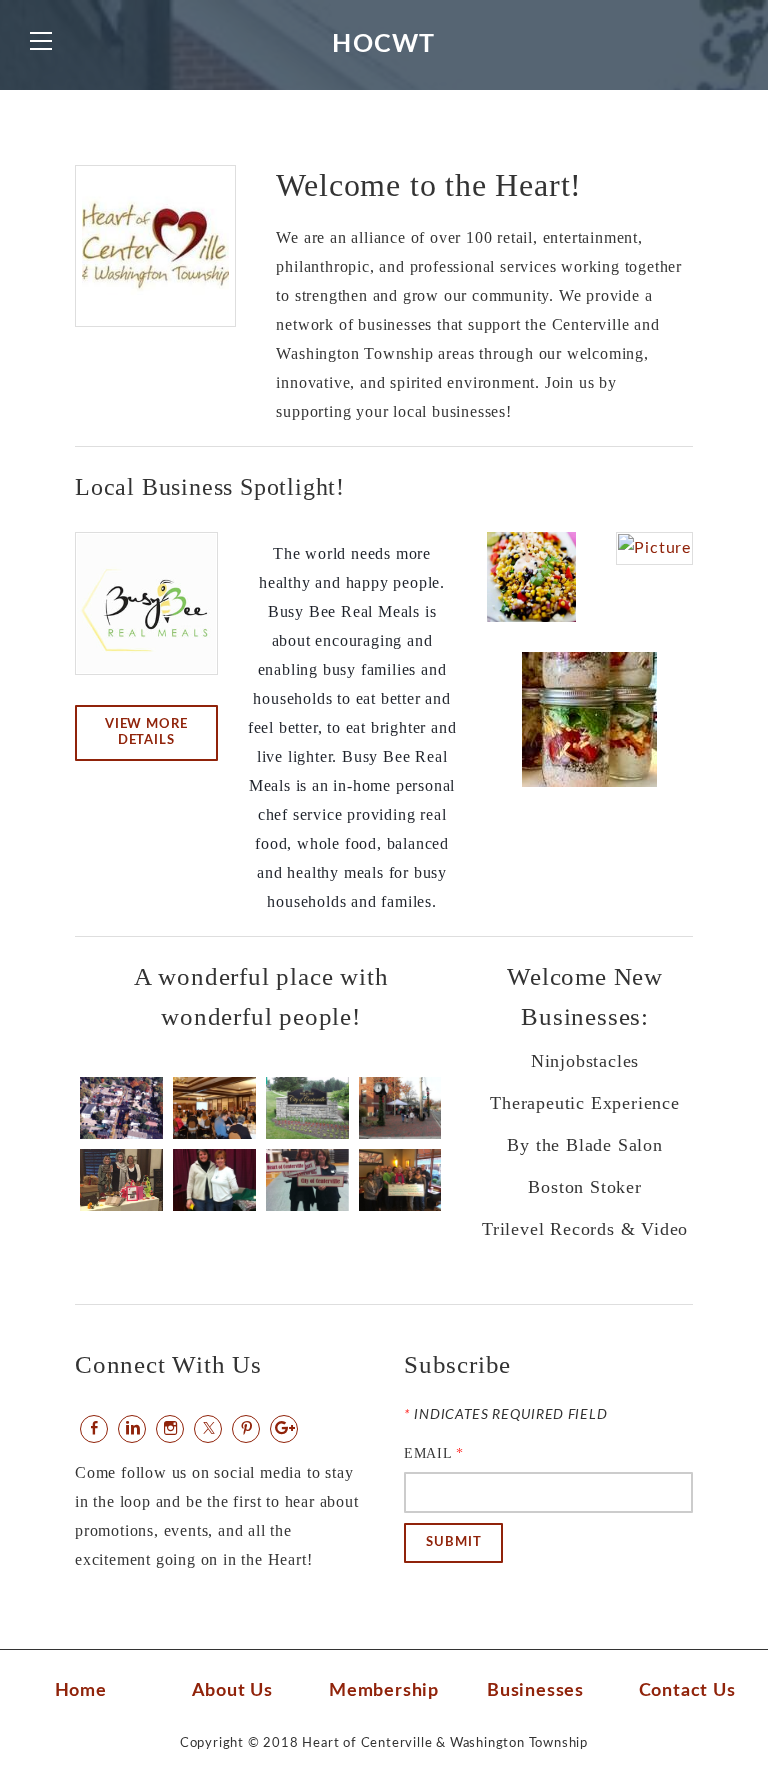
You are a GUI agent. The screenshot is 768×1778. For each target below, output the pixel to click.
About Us (232, 1691)
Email (434, 1453)
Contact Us (687, 1691)
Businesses (535, 1691)
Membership (384, 1691)
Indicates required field (505, 1415)
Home (81, 1691)
